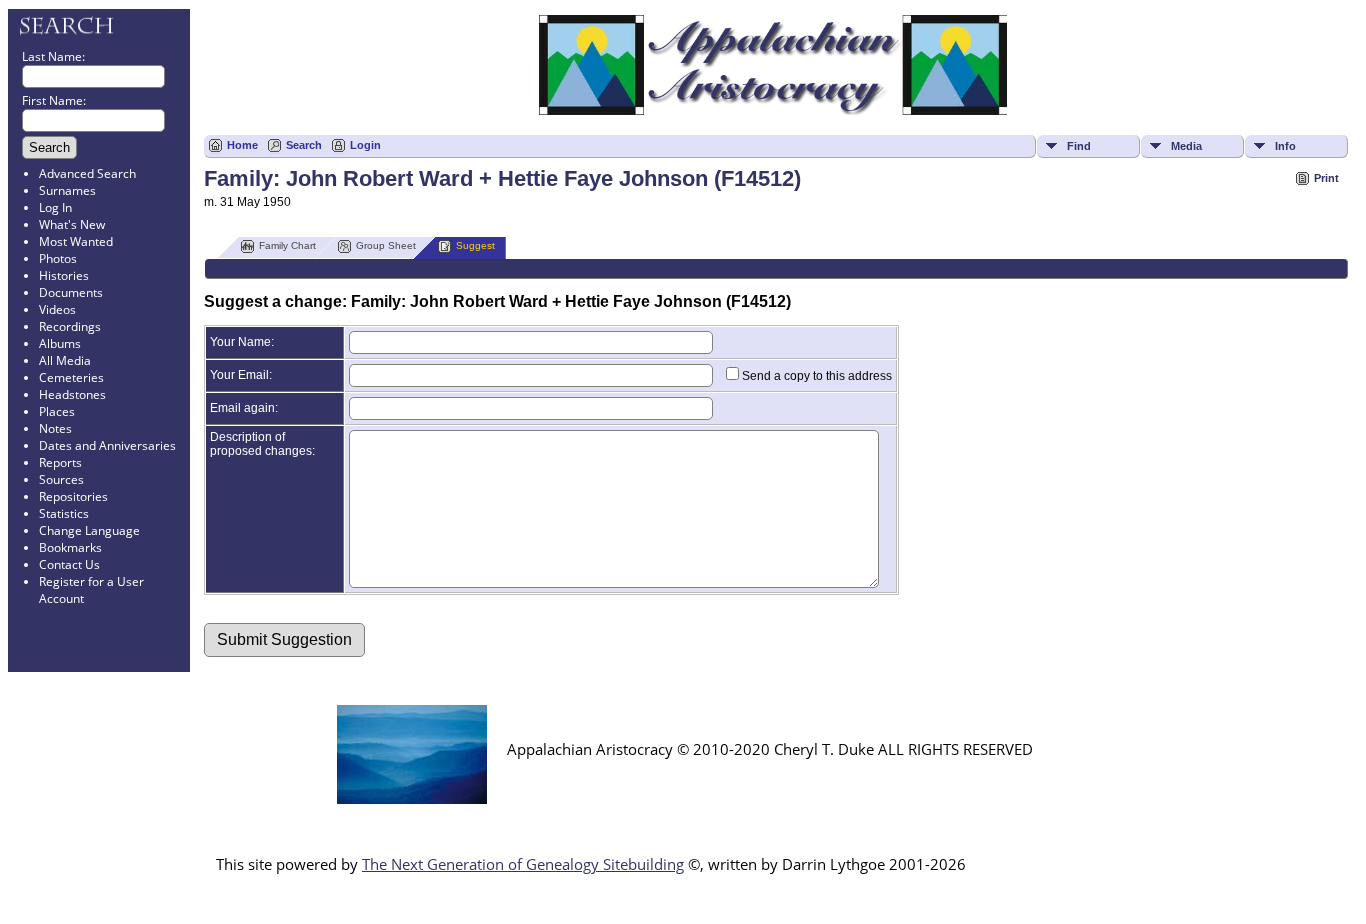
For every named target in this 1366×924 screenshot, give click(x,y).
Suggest (475, 245)
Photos (58, 258)
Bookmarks (70, 547)
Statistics (64, 513)
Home (242, 145)
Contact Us (69, 564)
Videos (57, 309)
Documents (71, 292)
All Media (65, 360)
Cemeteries (71, 377)
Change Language (89, 530)
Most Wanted (76, 241)
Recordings (70, 326)
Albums (60, 343)
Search (304, 145)
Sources (61, 479)
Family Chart (287, 245)
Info (1285, 146)
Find (1079, 146)
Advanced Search (87, 173)
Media (1186, 146)
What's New (72, 224)
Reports (60, 462)
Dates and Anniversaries (107, 445)
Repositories (73, 496)
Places (57, 411)
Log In (55, 207)
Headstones (72, 394)
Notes (55, 428)
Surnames (67, 190)
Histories (64, 275)
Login (365, 145)
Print (1326, 178)
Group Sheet (386, 245)
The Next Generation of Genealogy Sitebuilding (523, 864)
